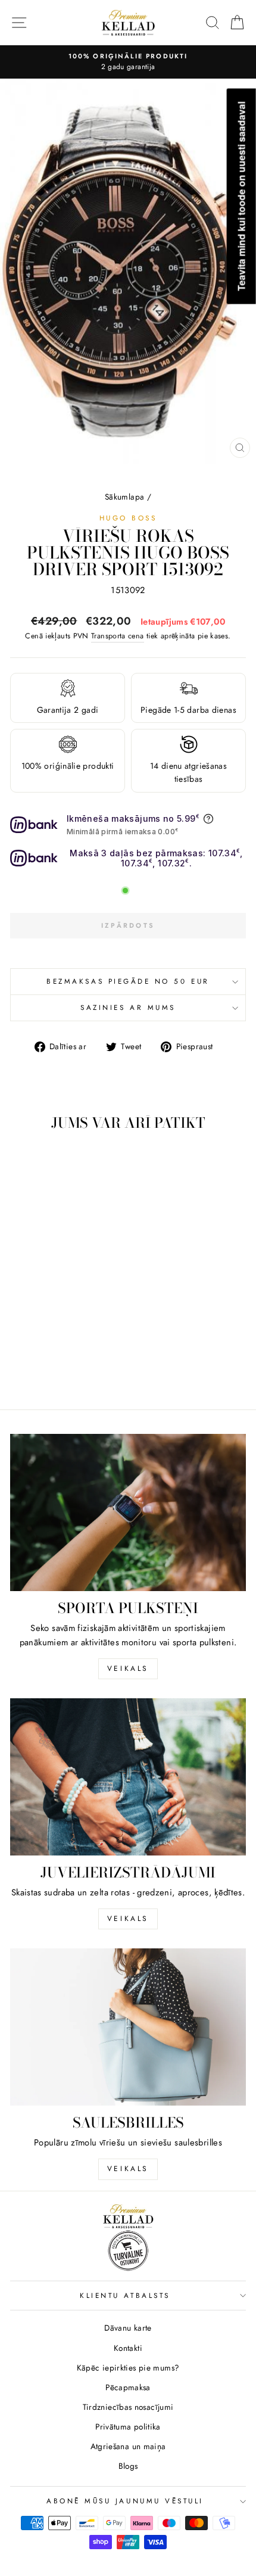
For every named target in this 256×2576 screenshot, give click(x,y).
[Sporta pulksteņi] (128, 1512)
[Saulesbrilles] (128, 2027)
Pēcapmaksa (128, 2387)
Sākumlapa (124, 497)
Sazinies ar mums (128, 1007)
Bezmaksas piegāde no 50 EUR (128, 981)
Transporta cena (118, 636)
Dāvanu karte (128, 2328)
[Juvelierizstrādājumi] (128, 1777)
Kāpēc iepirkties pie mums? (128, 2368)
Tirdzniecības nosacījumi (128, 2407)
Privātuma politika (128, 2427)
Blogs (128, 2466)
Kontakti (128, 2348)
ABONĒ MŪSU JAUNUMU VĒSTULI (125, 2501)
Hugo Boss (128, 518)
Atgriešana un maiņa (128, 2446)
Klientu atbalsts (125, 2295)
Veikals (128, 1669)
